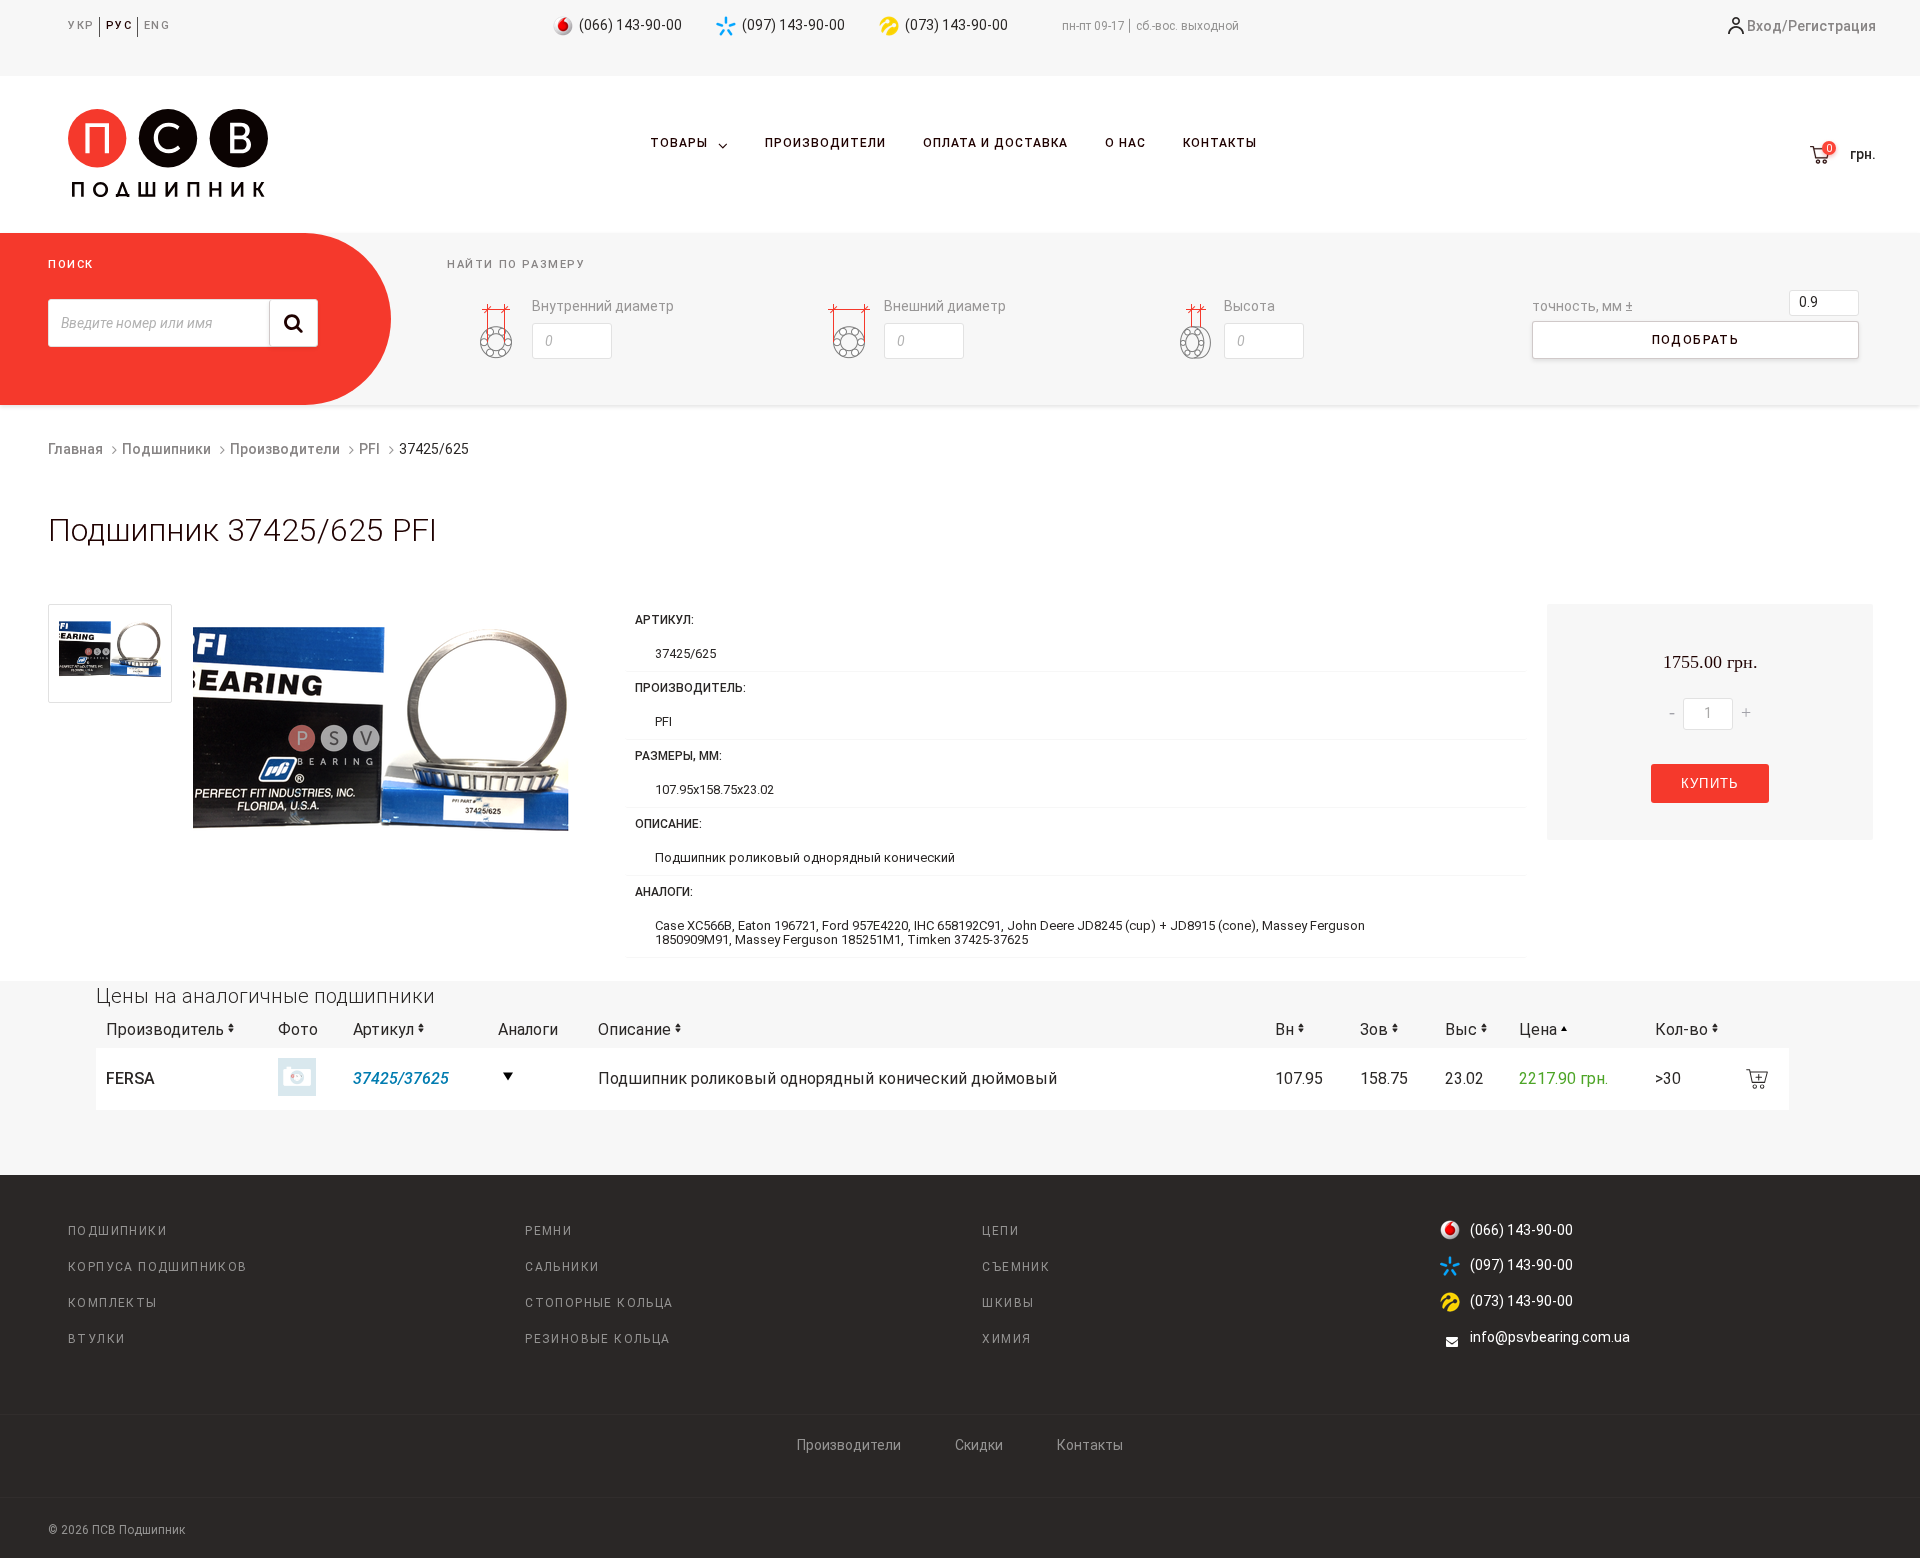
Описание (634, 1029)
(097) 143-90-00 (793, 25)
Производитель (165, 1029)
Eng (157, 25)
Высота (1249, 306)
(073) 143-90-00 (956, 25)
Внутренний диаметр (603, 306)
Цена (1538, 1029)
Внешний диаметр (945, 306)
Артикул (383, 1029)
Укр (81, 25)
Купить (1710, 783)
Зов (1374, 1029)
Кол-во (1681, 1029)
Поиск (71, 264)
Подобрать (1696, 340)
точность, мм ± (1582, 306)
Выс (1461, 1029)
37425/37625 (401, 1078)
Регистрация (1832, 26)
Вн (1284, 1029)
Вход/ (1767, 26)
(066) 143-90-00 (630, 25)
